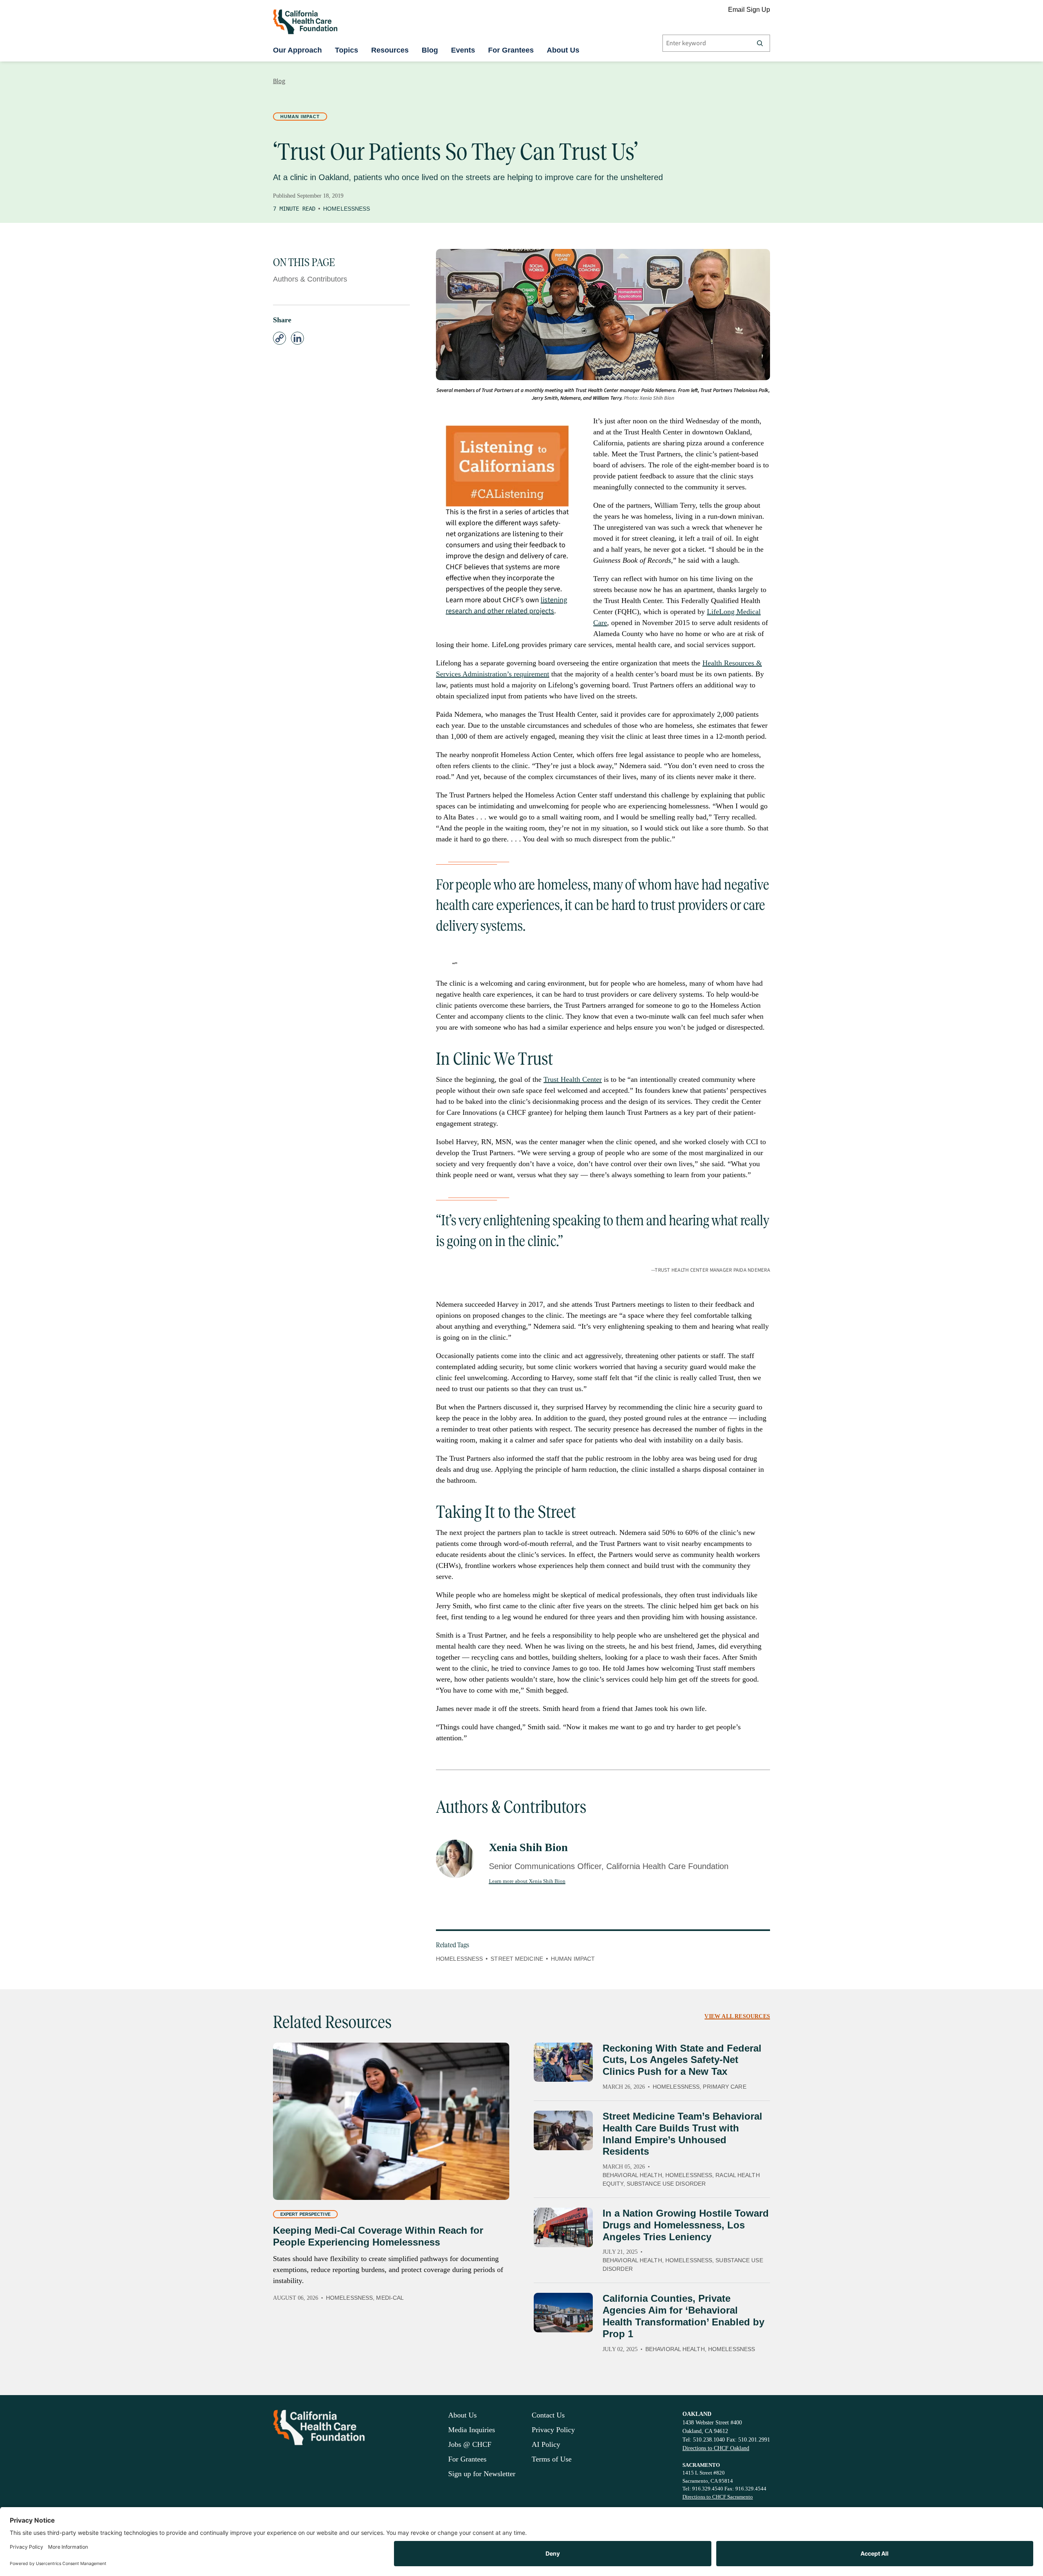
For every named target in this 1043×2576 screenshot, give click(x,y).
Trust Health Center (573, 1079)
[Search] (760, 43)
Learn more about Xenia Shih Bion (527, 1881)
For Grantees (511, 50)
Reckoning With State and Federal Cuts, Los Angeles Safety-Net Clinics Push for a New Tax (682, 2060)
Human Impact (300, 117)
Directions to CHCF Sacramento (718, 2497)
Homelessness (347, 209)
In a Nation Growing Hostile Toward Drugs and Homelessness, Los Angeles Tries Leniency (686, 2225)
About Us (563, 50)
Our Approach (297, 50)
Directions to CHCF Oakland (716, 2448)
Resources (390, 50)
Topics (347, 50)
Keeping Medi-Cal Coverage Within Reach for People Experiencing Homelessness (378, 2236)
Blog (430, 50)
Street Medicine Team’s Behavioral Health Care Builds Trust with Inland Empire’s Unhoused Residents (682, 2134)
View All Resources (737, 2016)
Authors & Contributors (310, 279)
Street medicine (517, 1959)
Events (463, 50)
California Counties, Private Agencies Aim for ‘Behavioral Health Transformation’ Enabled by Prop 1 (683, 2316)
